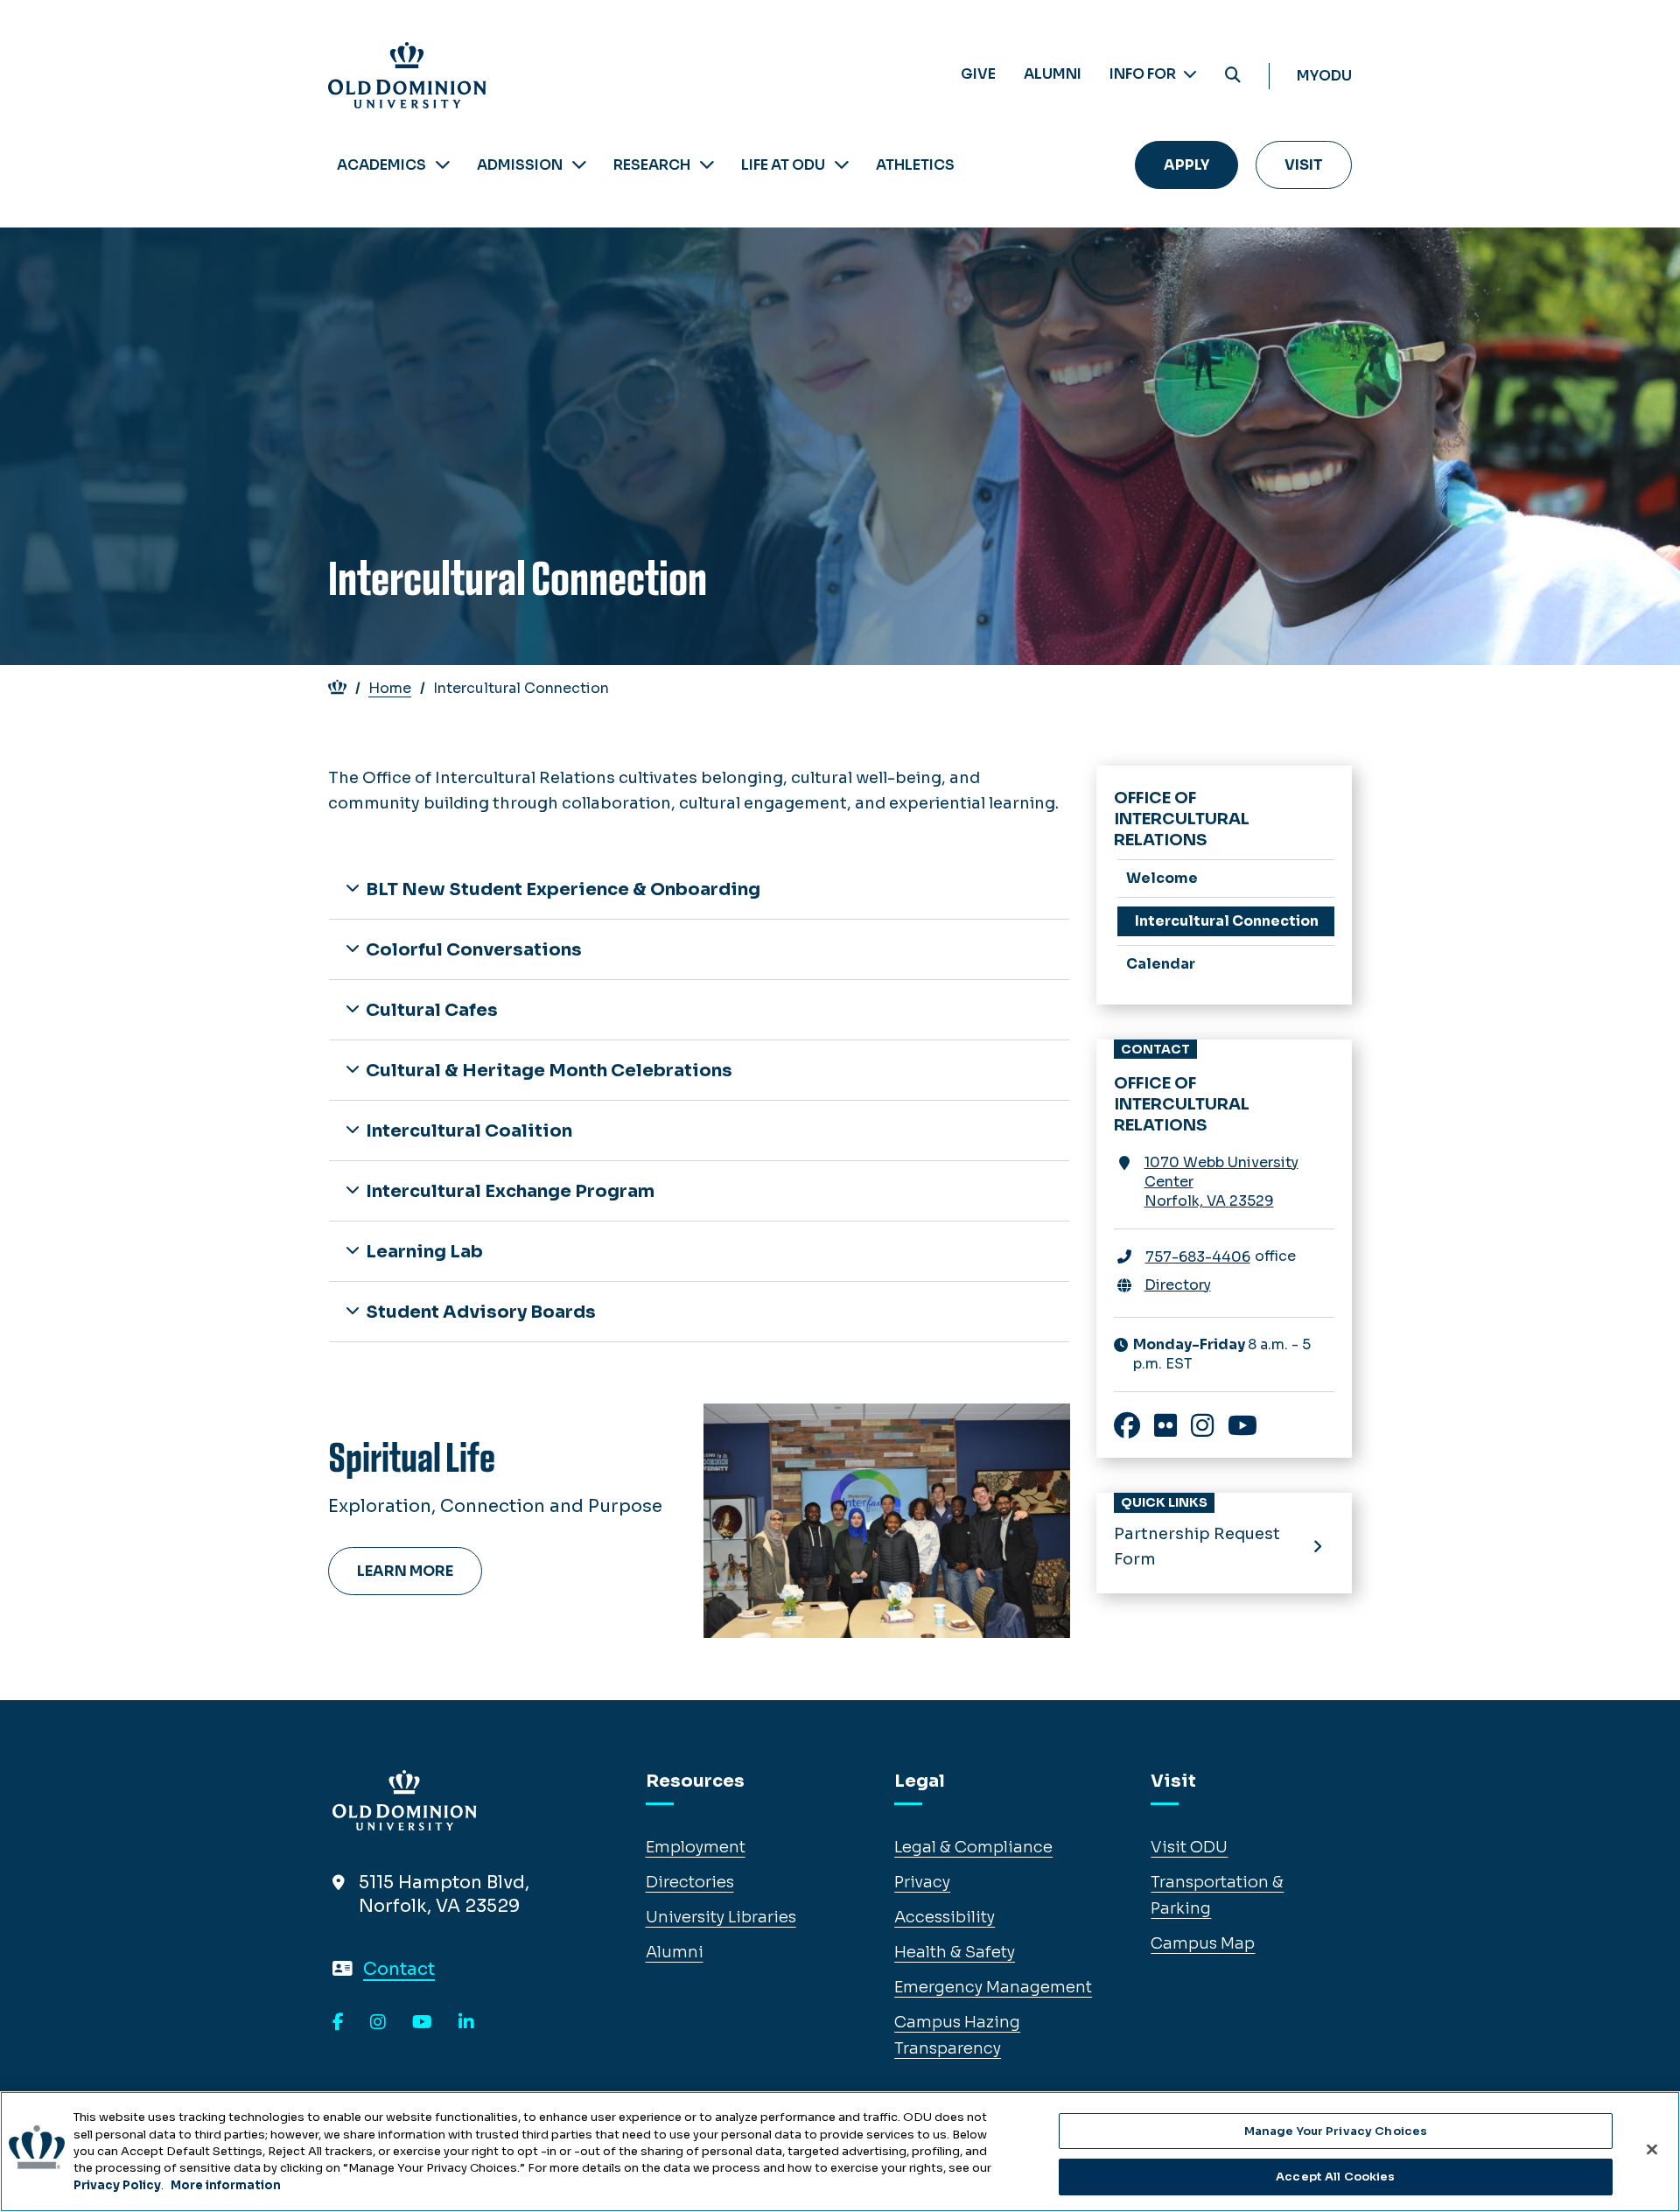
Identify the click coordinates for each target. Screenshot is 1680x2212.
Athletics (915, 165)
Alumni (1053, 74)
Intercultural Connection (1227, 921)
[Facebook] (338, 2023)
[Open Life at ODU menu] (842, 165)
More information (226, 2185)
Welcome (1162, 878)
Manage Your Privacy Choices (1336, 2131)
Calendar (1161, 964)
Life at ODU (783, 165)
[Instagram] (378, 2023)
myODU (1324, 76)
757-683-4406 (1198, 1257)
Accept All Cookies (1335, 2176)
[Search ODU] (1233, 76)
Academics (381, 165)
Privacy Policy (117, 2185)
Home (390, 688)
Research (652, 165)
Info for (1144, 74)
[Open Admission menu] (579, 165)
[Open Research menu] (707, 165)
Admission (520, 165)
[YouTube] (422, 2023)
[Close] (1652, 2149)
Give (978, 74)
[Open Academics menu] (443, 165)
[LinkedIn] (466, 2023)
